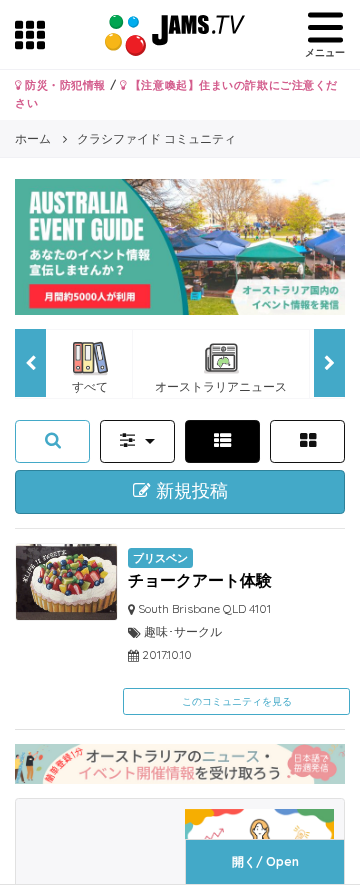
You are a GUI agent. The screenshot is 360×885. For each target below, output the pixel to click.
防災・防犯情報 (64, 85)
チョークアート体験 (200, 580)
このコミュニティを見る (237, 701)
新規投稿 (189, 491)
